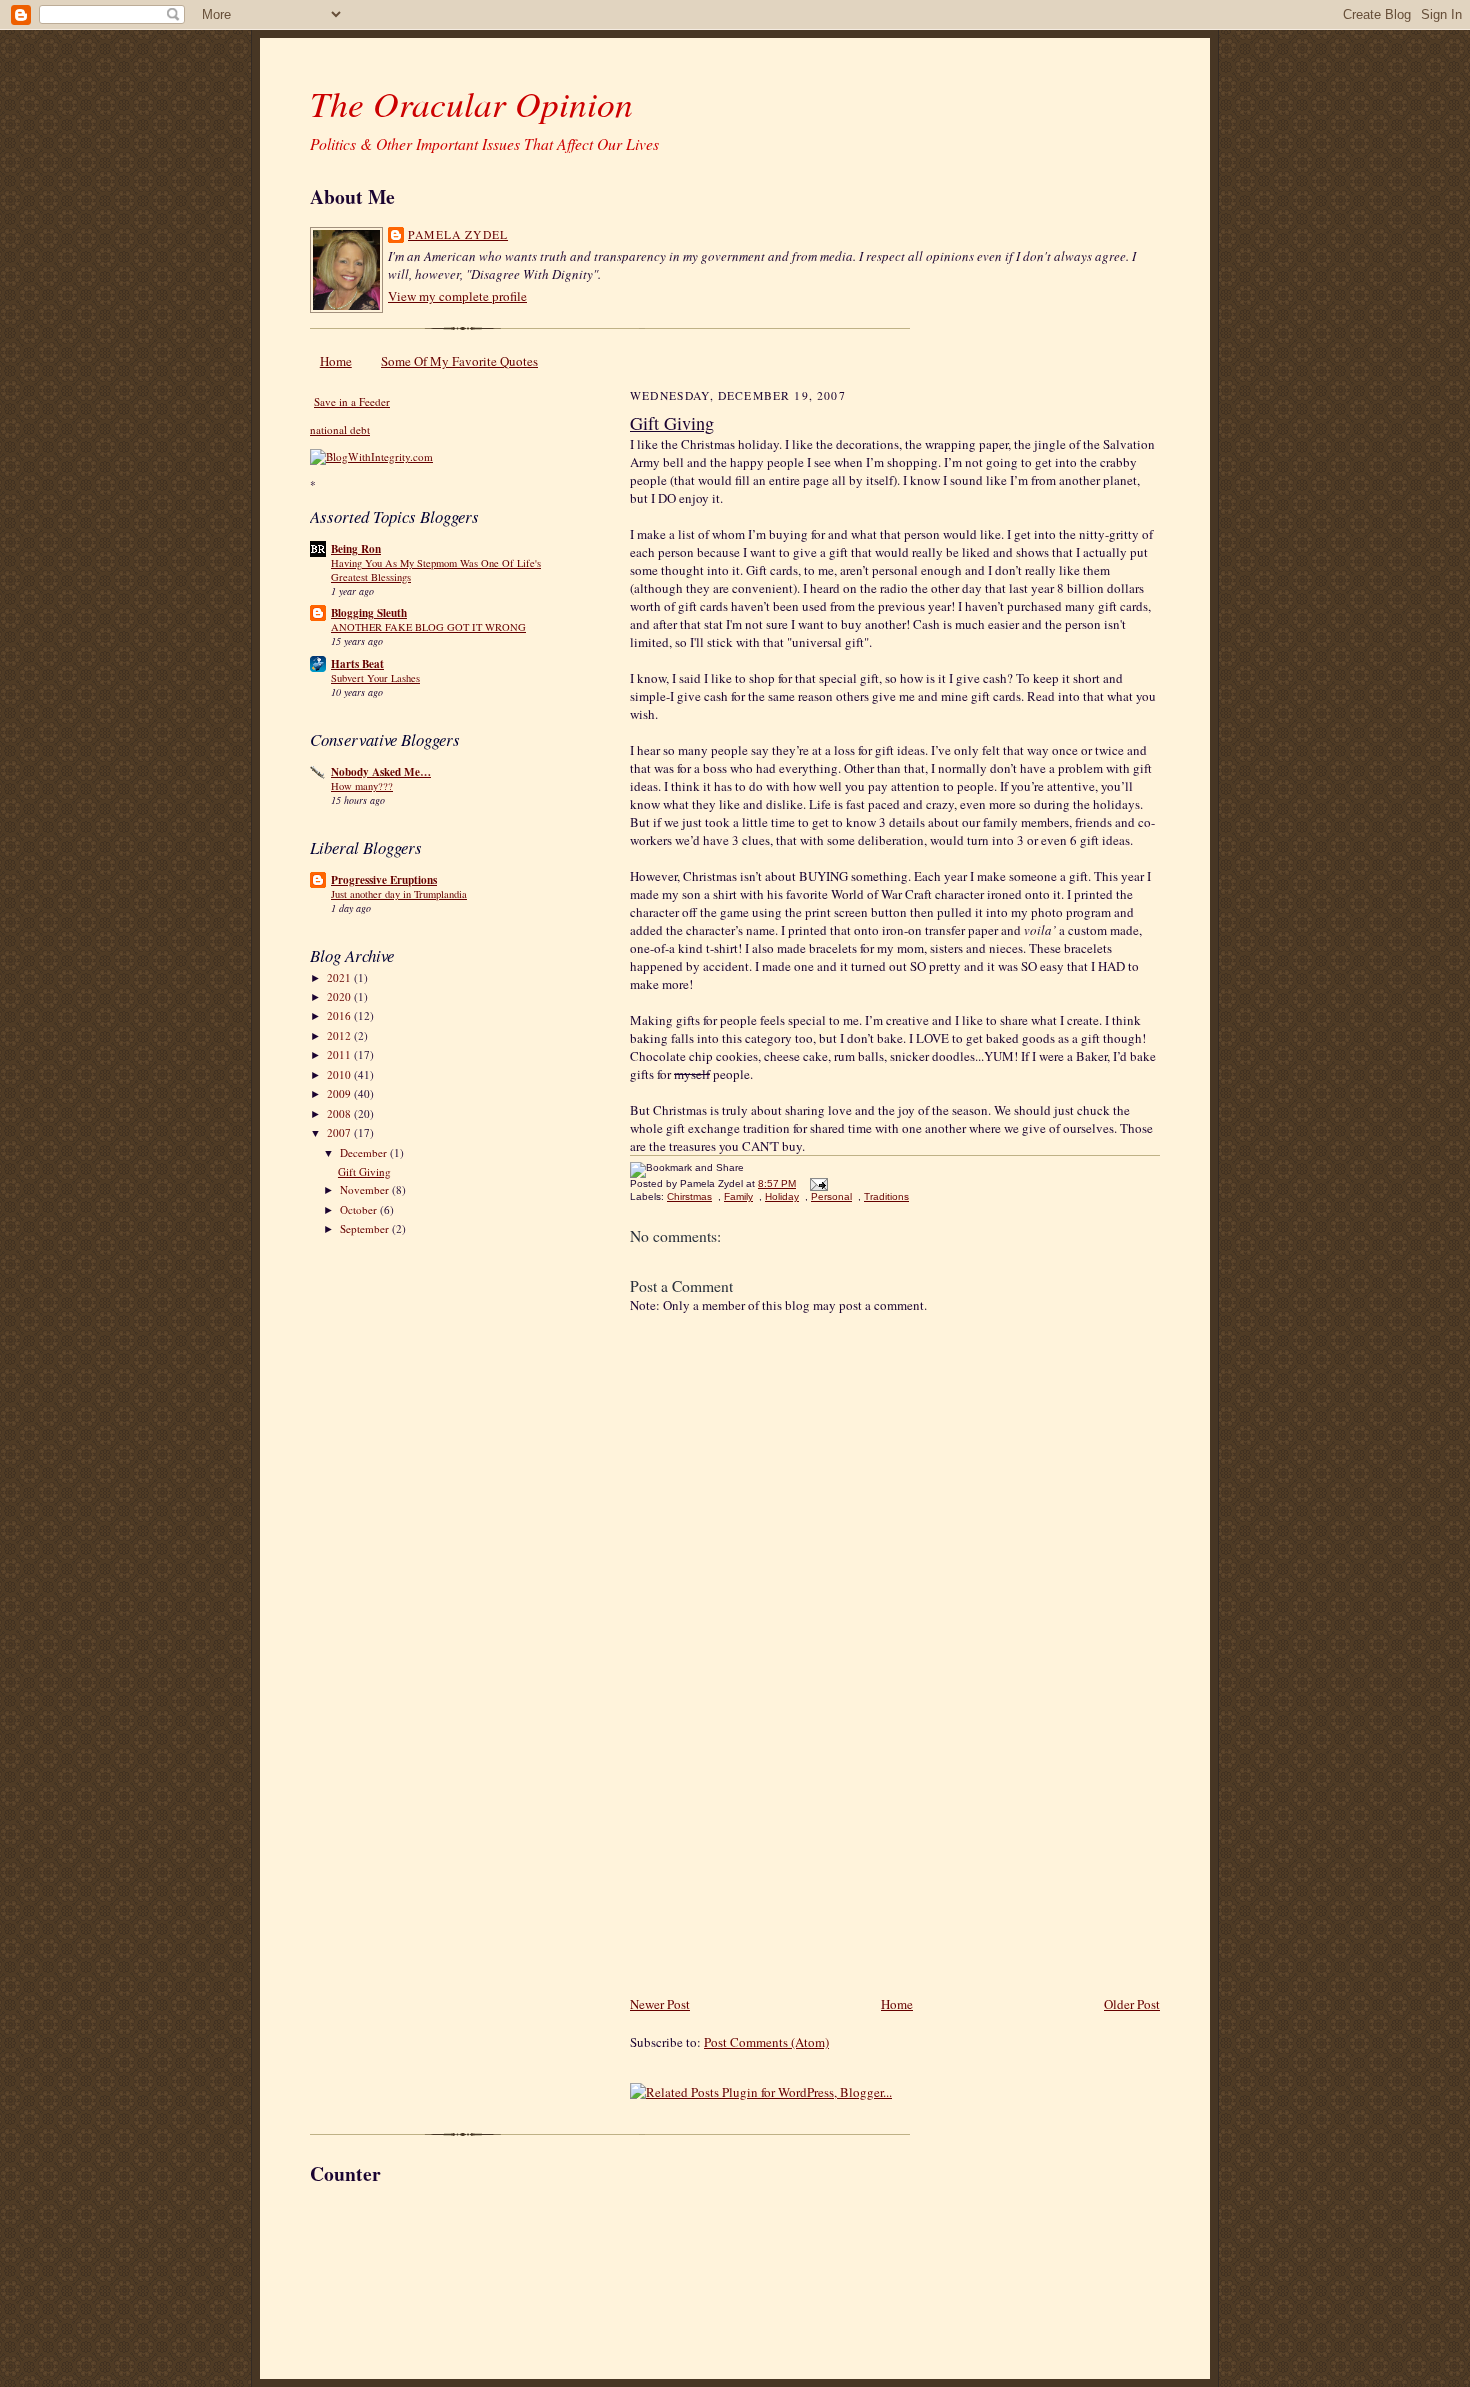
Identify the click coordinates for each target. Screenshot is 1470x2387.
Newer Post (660, 2004)
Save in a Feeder (352, 401)
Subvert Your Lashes (375, 678)
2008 (340, 1113)
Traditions (886, 1196)
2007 (340, 1132)
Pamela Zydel (458, 234)
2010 (340, 1074)
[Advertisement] (780, 1853)
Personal (831, 1196)
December (365, 1152)
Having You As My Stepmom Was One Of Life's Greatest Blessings (436, 570)
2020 (340, 996)
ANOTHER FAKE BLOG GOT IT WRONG (428, 627)
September (366, 1228)
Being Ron (356, 549)
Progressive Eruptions (384, 880)
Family (738, 1196)
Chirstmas (689, 1196)
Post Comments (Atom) (766, 2042)
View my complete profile (457, 296)
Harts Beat (357, 664)
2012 (340, 1035)
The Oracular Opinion (471, 103)
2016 (340, 1015)
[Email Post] (816, 1183)
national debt (340, 429)
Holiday (782, 1196)
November (366, 1189)
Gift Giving (364, 1171)
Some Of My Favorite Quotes (459, 361)
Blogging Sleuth (369, 613)
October (360, 1209)
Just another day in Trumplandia (399, 894)
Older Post (1132, 2004)
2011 (340, 1054)
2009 (340, 1093)
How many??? (362, 786)
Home (336, 361)
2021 (340, 977)
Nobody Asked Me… (381, 772)
